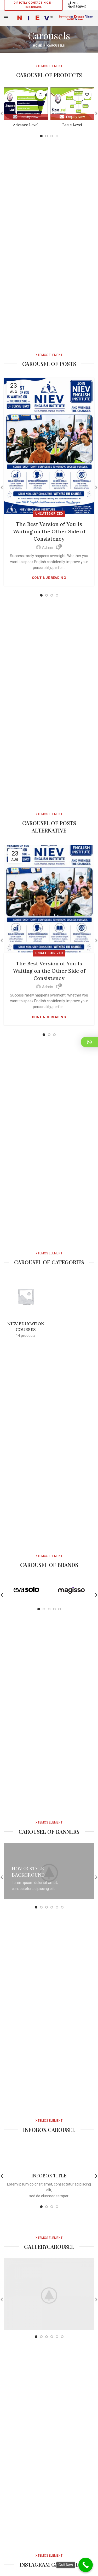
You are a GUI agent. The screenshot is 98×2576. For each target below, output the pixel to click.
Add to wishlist (41, 95)
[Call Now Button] (86, 2565)
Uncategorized (49, 514)
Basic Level (72, 125)
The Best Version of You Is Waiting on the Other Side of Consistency (49, 531)
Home (37, 46)
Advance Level (26, 125)
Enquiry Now (29, 117)
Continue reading (49, 578)
